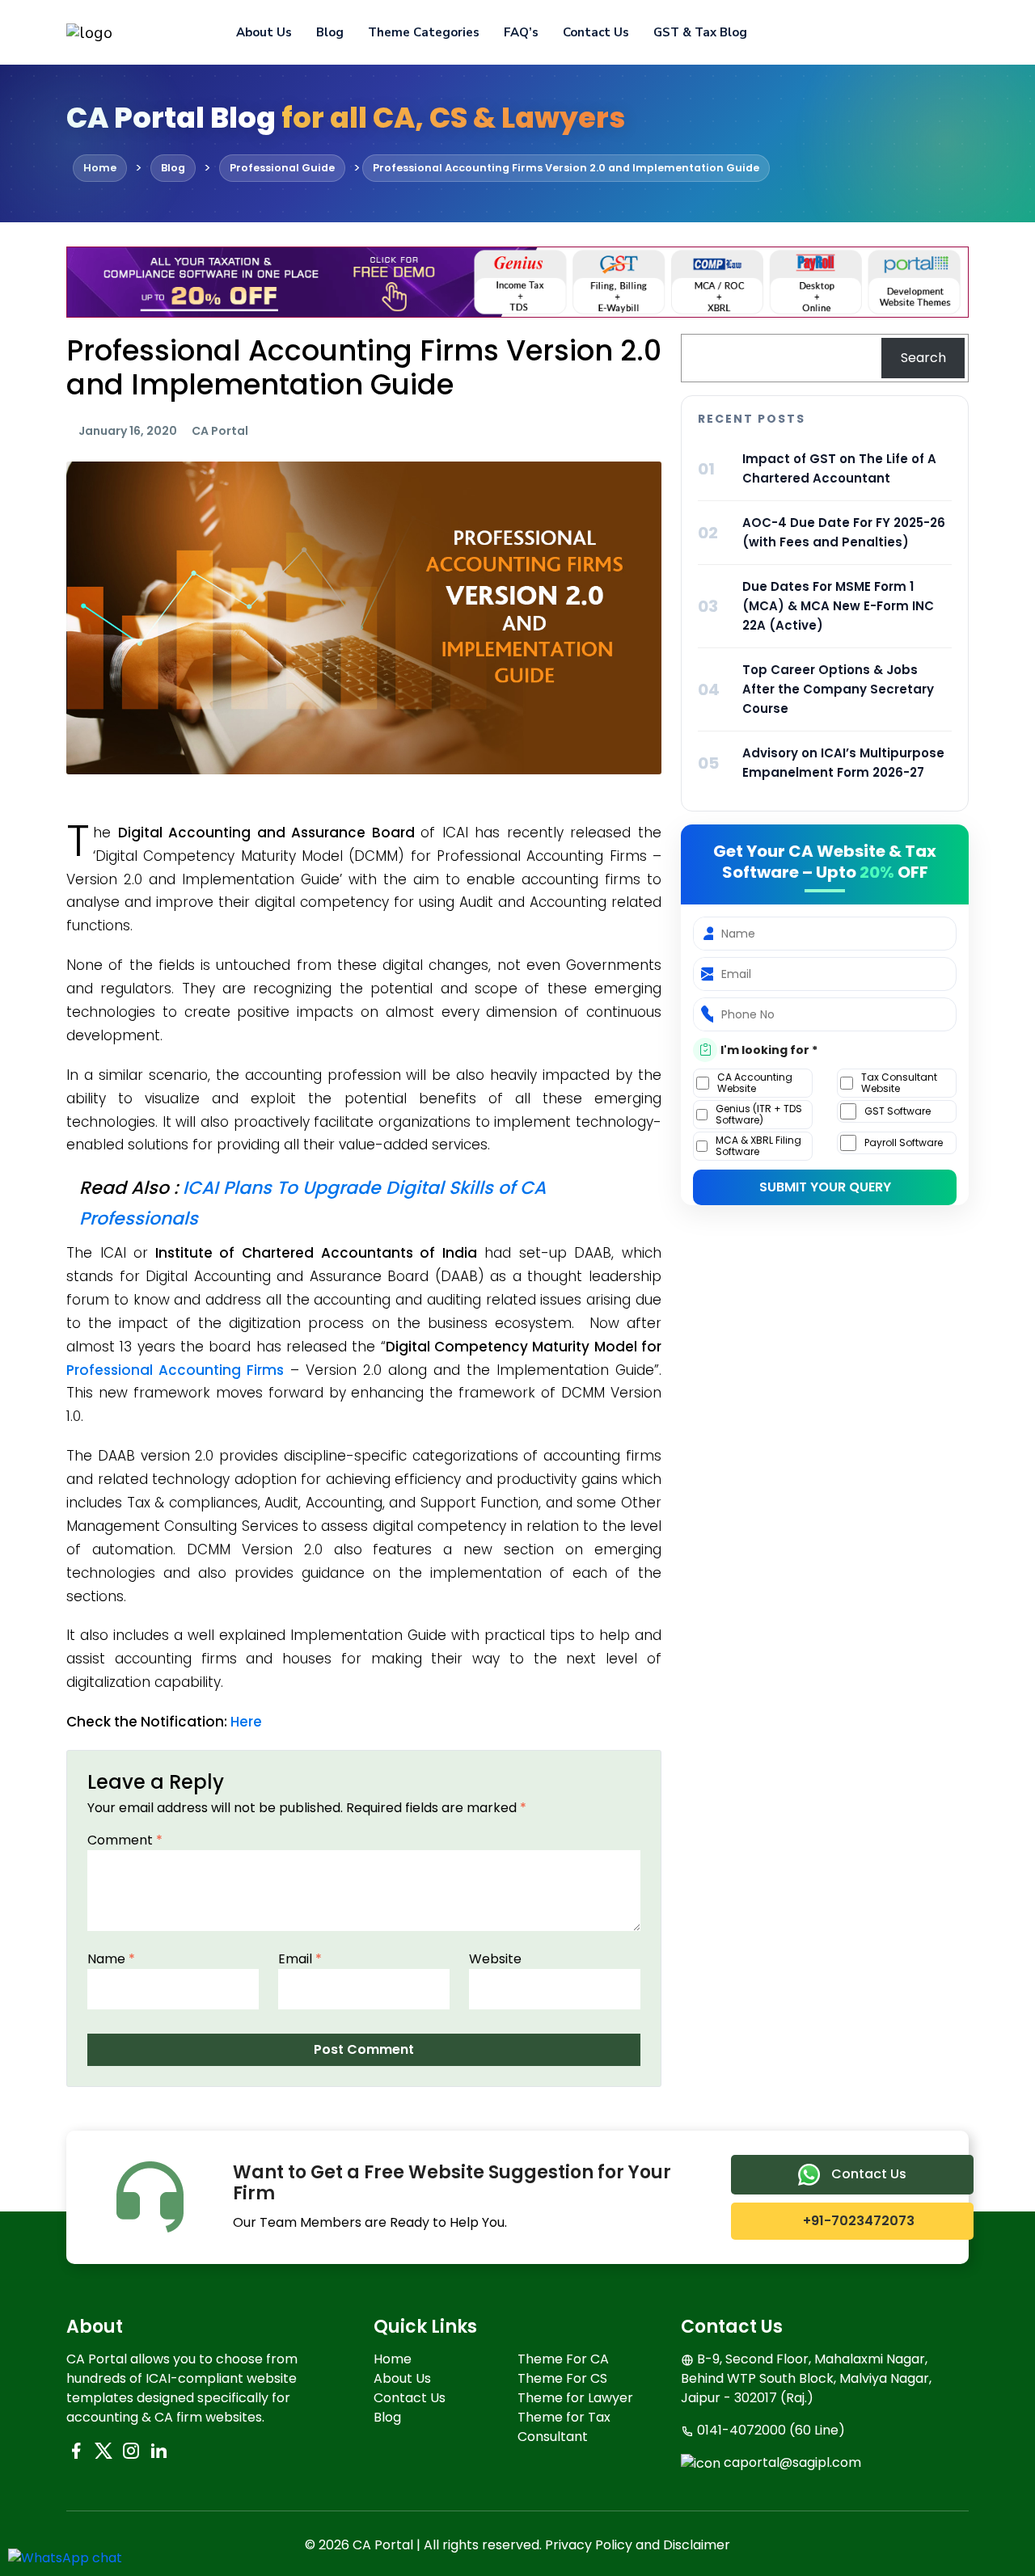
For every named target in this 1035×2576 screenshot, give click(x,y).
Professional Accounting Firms (175, 1370)
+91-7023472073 (857, 2221)
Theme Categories (424, 32)
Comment (125, 1840)
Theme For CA (563, 2359)
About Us (264, 32)
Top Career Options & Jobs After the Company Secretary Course (838, 689)
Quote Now (913, 32)
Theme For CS (562, 2378)
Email (300, 1959)
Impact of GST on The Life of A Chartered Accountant (839, 468)
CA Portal (220, 431)
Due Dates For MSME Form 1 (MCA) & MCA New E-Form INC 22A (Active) (838, 606)
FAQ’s (521, 32)
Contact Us (596, 32)
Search (923, 358)
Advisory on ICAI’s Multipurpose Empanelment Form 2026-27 (843, 763)
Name (111, 1959)
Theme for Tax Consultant (564, 2427)
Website (495, 1959)
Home (393, 2359)
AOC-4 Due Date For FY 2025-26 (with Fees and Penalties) (844, 532)
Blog (330, 32)
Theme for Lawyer (575, 2398)
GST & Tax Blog (700, 32)
